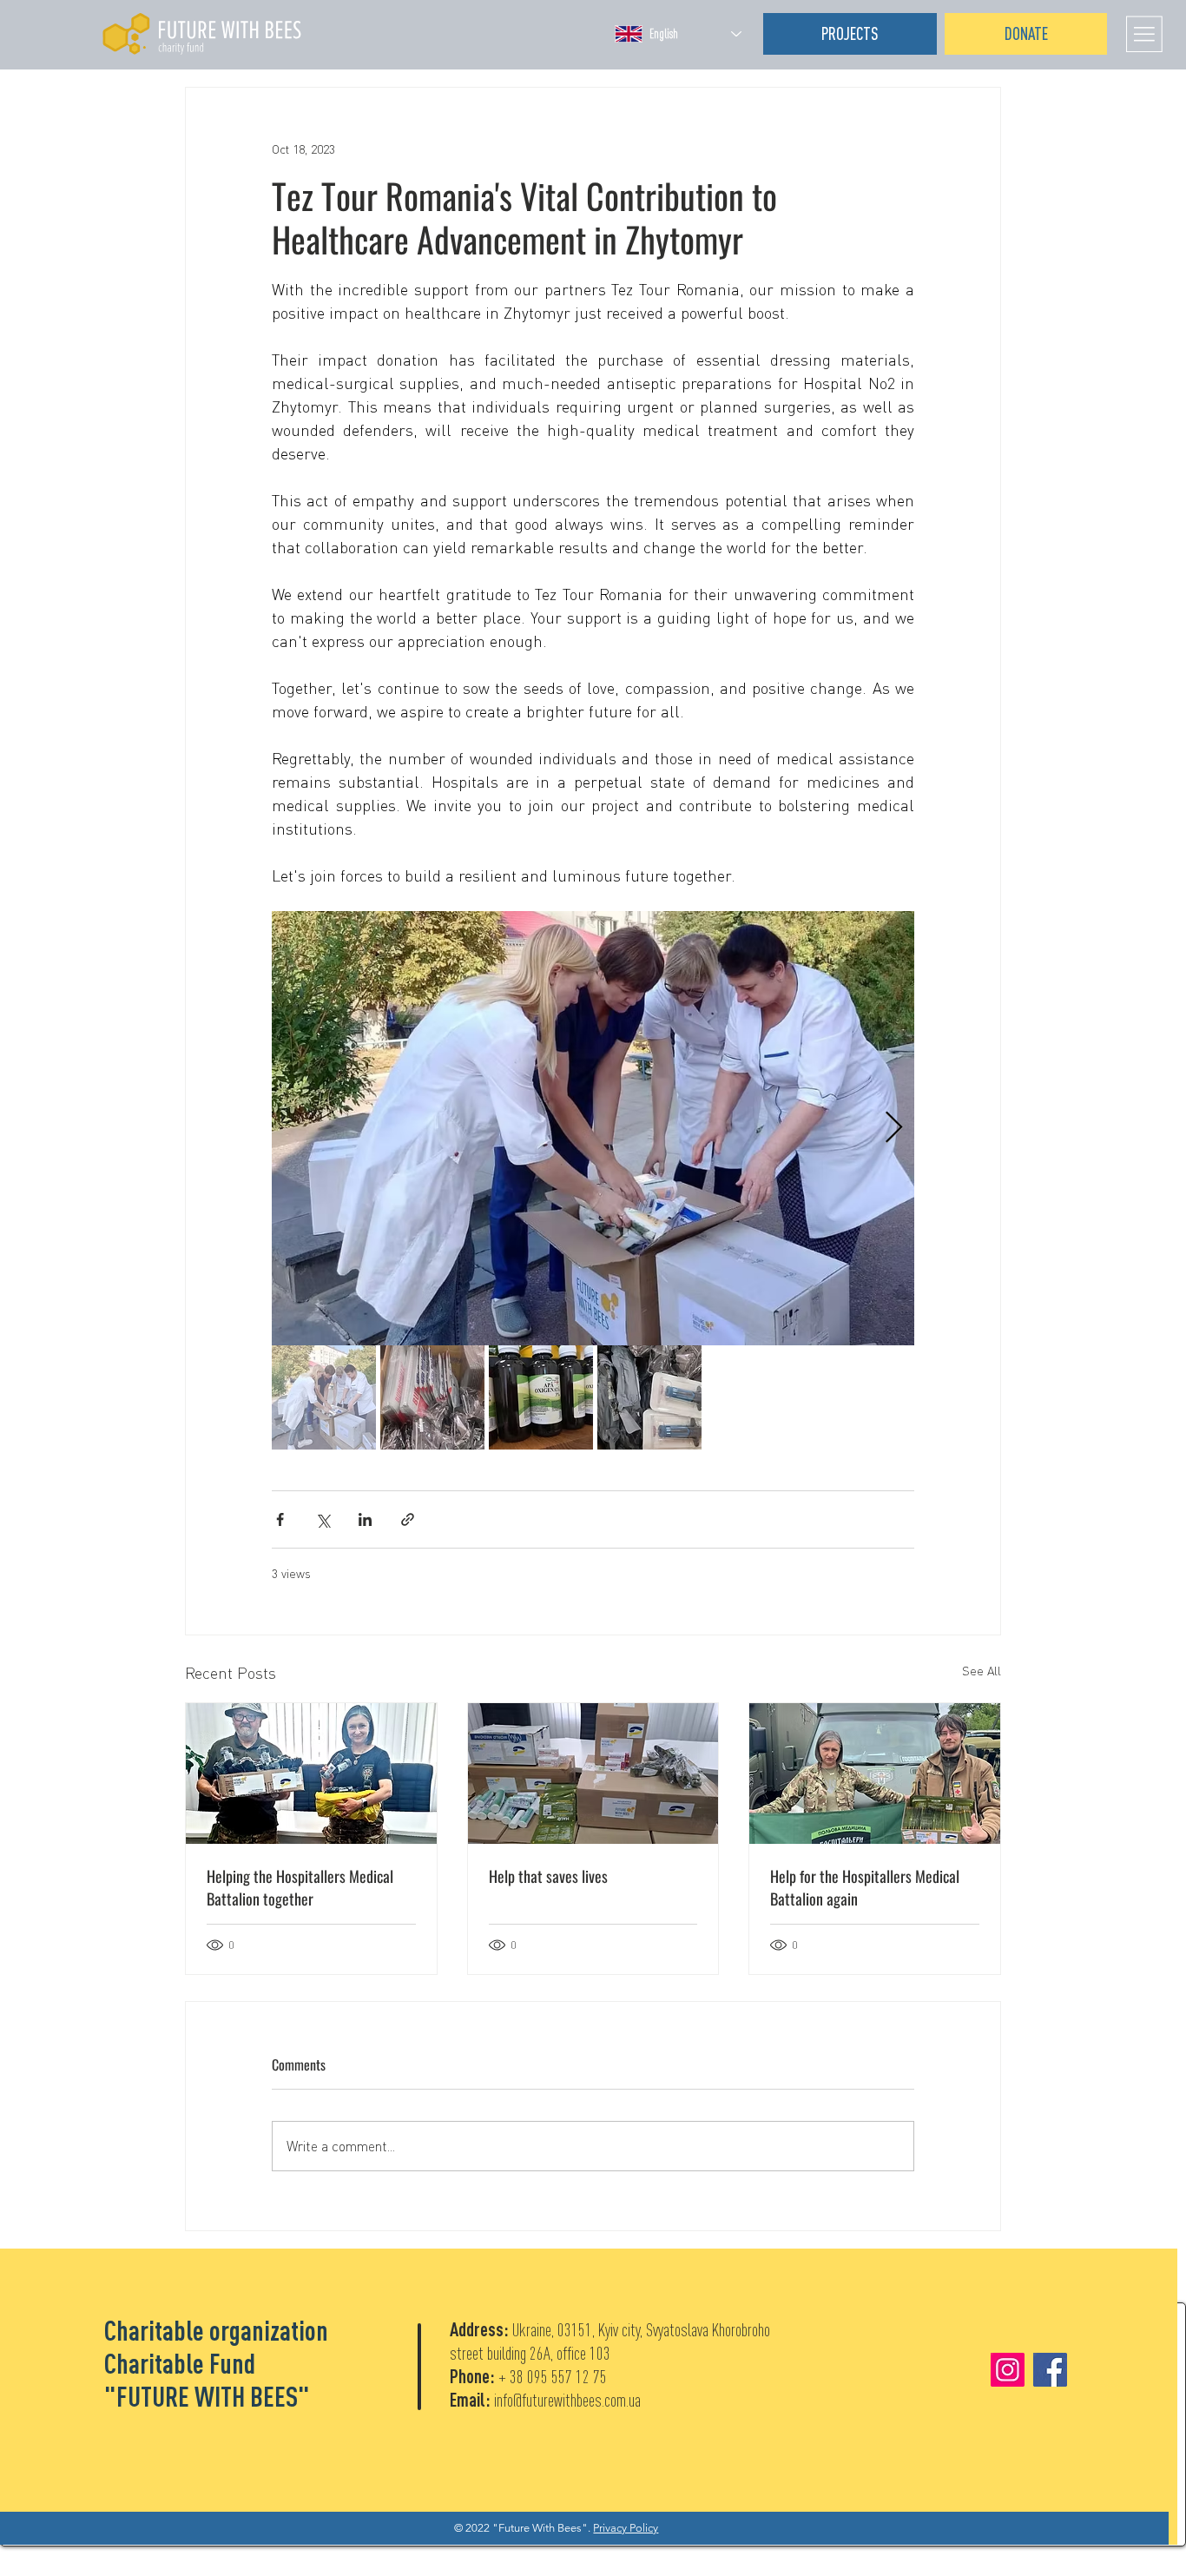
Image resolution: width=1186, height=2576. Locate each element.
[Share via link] (408, 1519)
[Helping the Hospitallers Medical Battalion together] (311, 1773)
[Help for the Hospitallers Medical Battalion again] (875, 1773)
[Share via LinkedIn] (365, 1519)
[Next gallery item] (894, 1129)
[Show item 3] (541, 1397)
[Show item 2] (432, 1397)
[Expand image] (593, 1128)
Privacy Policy (626, 2528)
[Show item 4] (649, 1397)
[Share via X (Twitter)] (323, 1519)
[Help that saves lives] (593, 1773)
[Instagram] (1008, 2370)
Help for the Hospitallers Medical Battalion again (865, 1887)
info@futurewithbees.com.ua (567, 2400)
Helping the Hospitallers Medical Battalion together (300, 1887)
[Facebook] (1050, 2370)
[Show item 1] (324, 1397)
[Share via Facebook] (280, 1519)
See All (982, 1671)
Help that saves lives (548, 1876)
